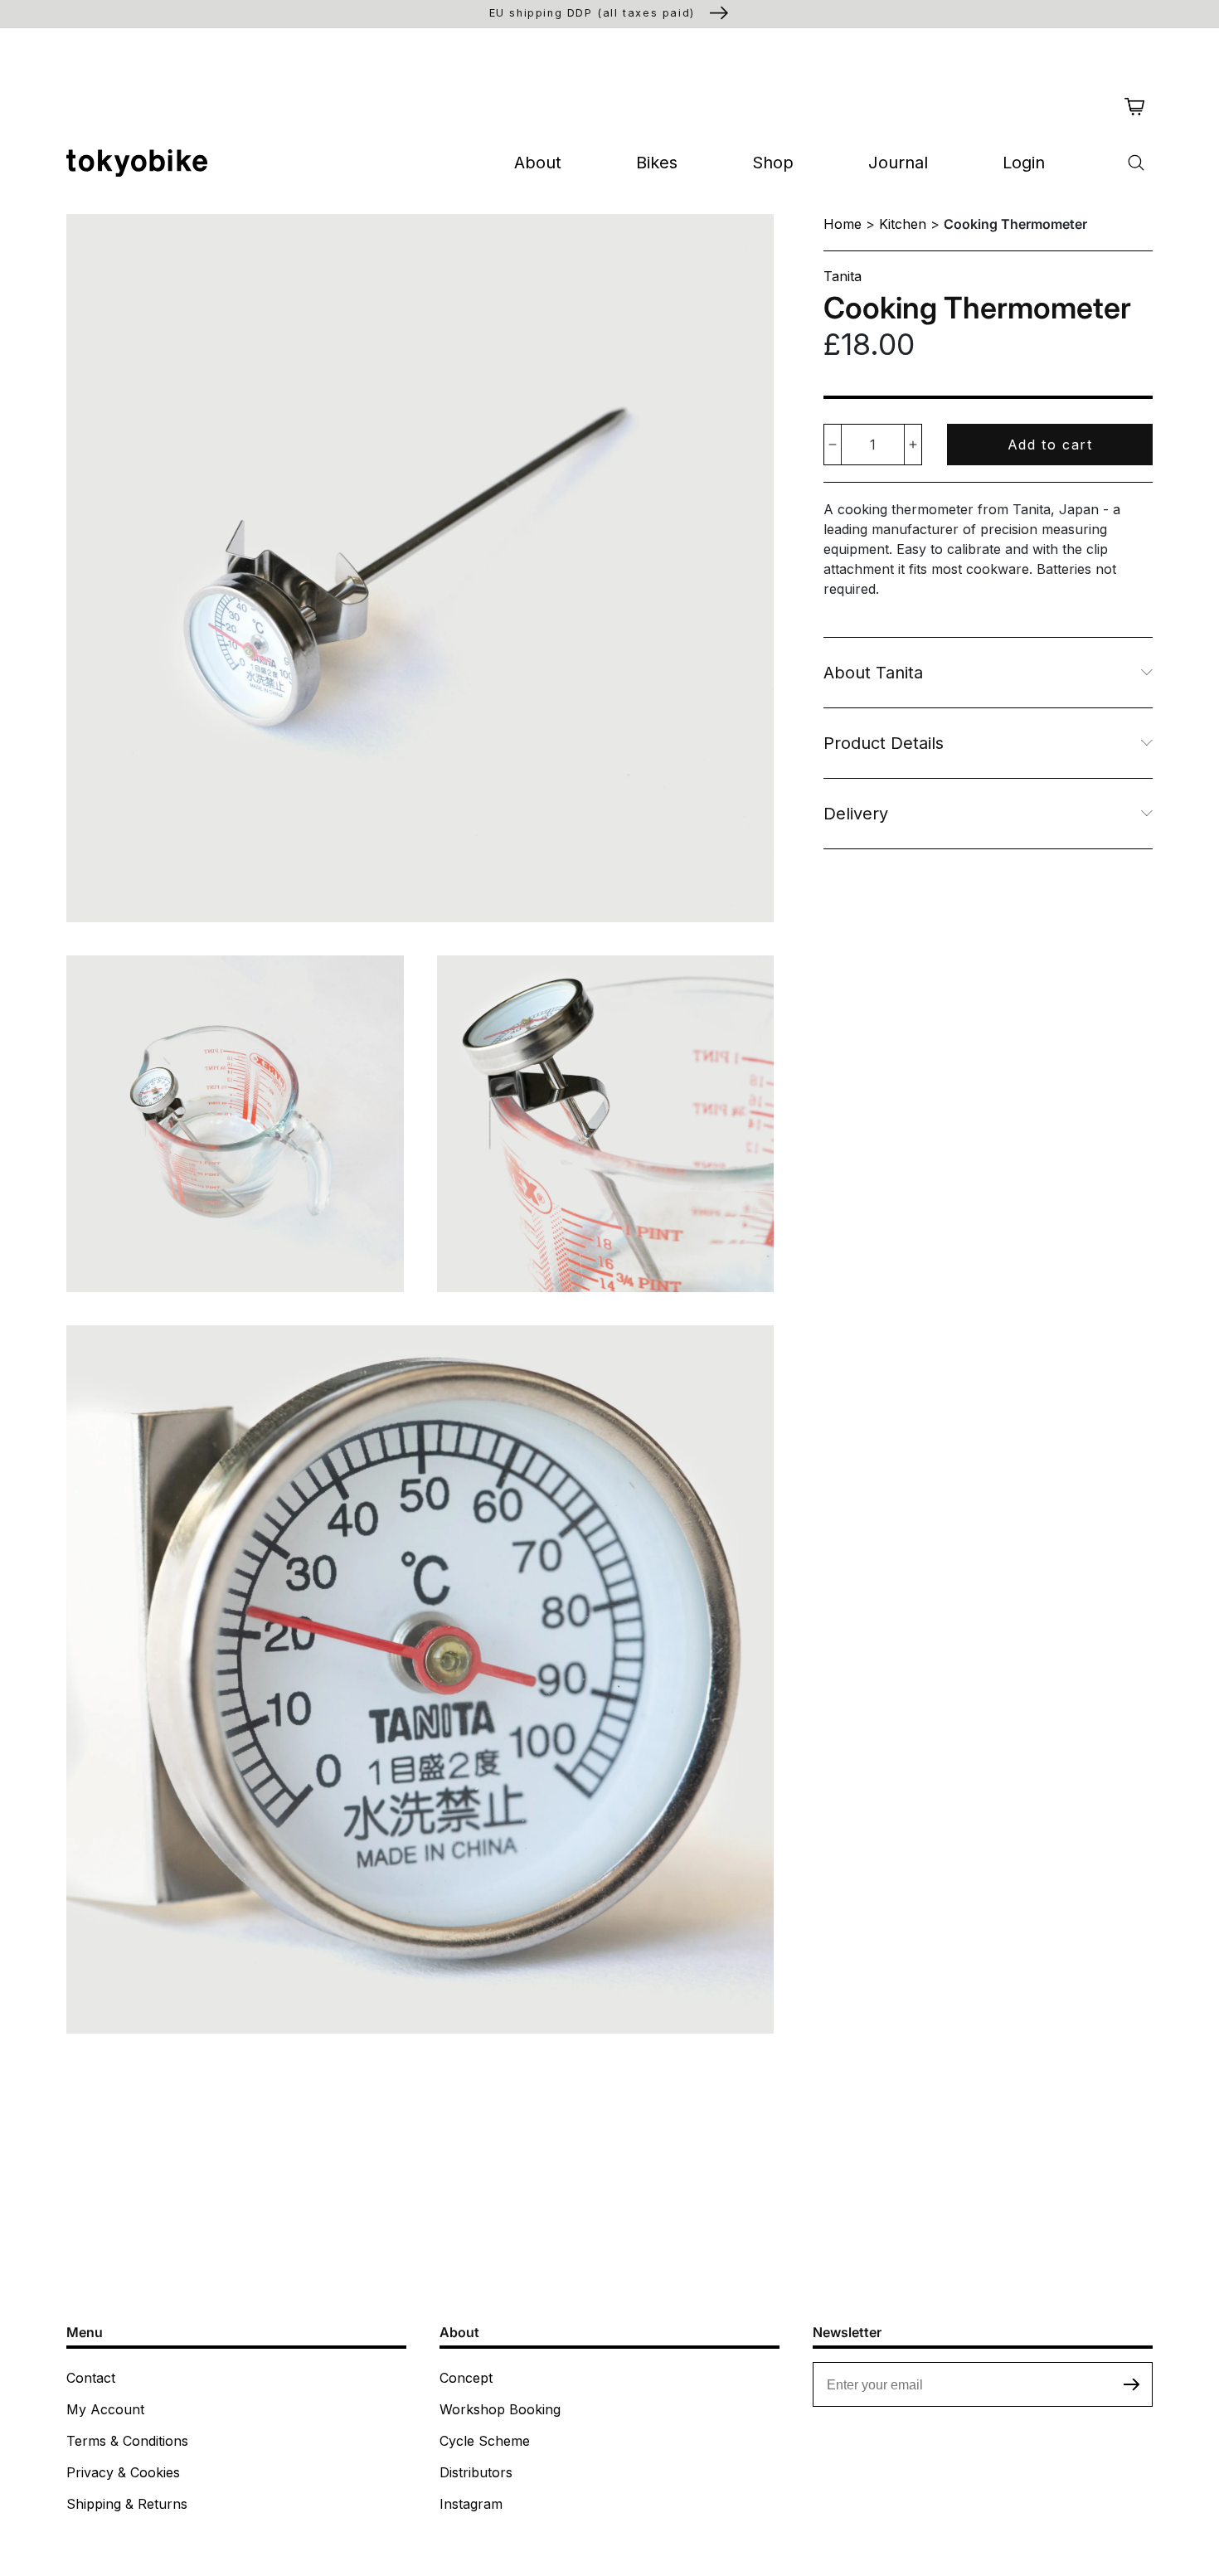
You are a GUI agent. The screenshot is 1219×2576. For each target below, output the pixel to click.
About (538, 163)
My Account (105, 2409)
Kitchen (903, 224)
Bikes (657, 163)
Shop (773, 163)
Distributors (476, 2472)
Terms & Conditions (127, 2441)
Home (843, 224)
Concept (466, 2378)
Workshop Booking (500, 2409)
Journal (898, 163)
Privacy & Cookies (123, 2472)
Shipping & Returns (127, 2504)
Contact (91, 2378)
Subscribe (1132, 2384)
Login (1024, 163)
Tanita (843, 276)
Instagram (471, 2504)
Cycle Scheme (485, 2441)
